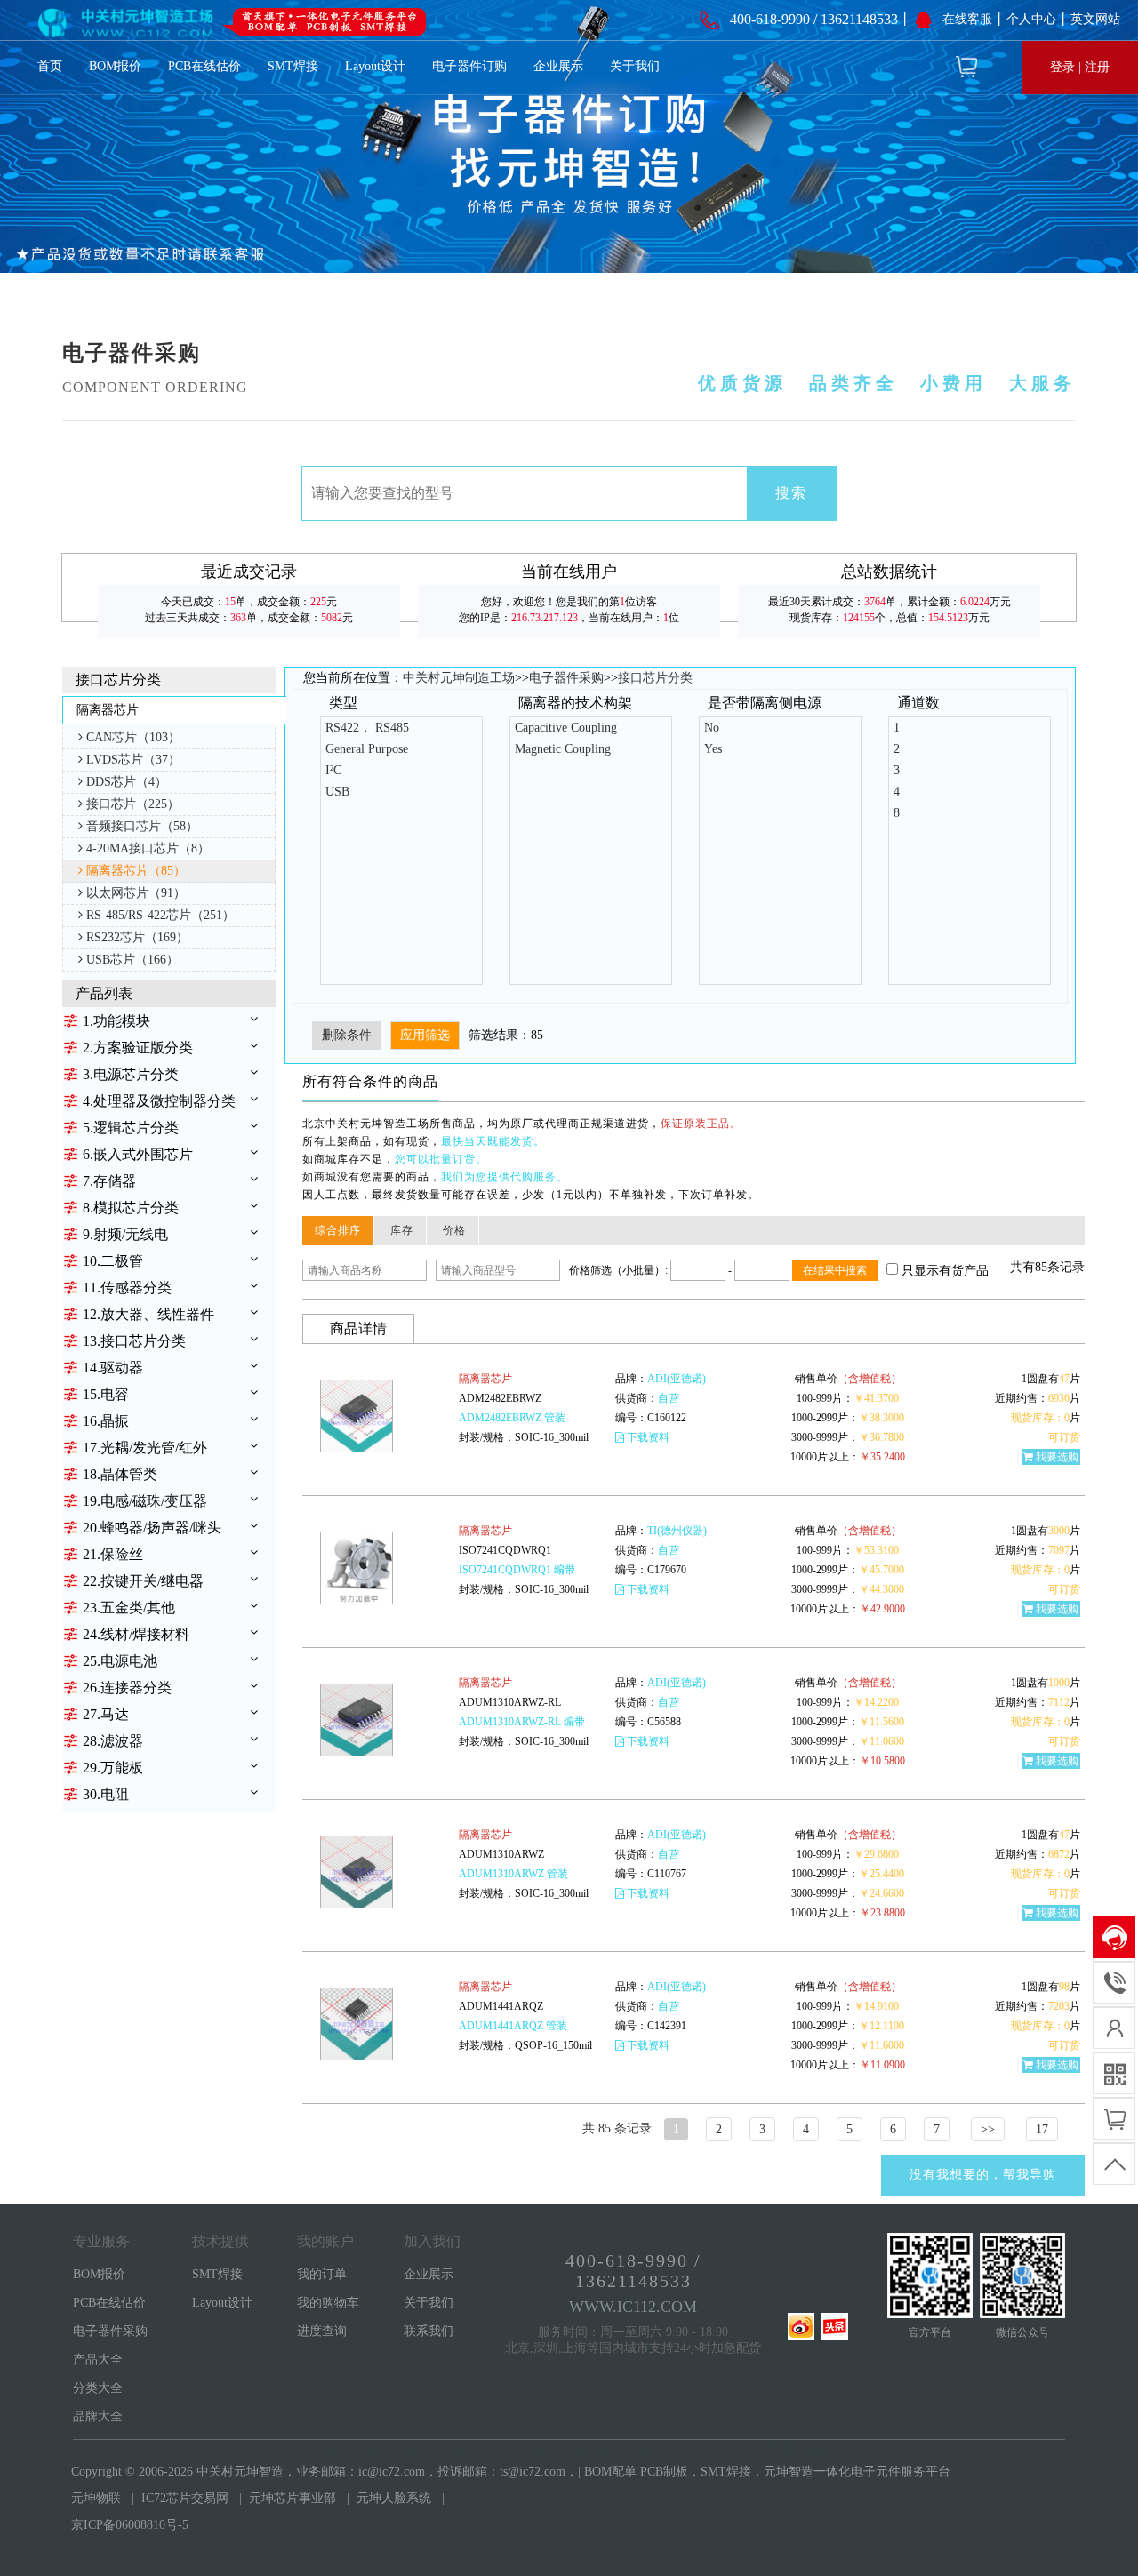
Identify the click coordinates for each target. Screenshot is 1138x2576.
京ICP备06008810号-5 (130, 2525)
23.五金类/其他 (129, 1608)
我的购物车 (328, 2303)
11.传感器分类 (127, 1288)
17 (1042, 2129)
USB (337, 792)
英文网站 (1095, 19)
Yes (713, 749)
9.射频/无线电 (125, 1234)
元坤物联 (96, 2498)
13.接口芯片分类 (134, 1341)
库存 (402, 1230)
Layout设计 (375, 66)
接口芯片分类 (655, 678)
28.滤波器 (113, 1741)
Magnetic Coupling (563, 749)
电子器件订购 (469, 66)
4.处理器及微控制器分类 (159, 1101)
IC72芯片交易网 (185, 2498)
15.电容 (106, 1394)
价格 (454, 1230)
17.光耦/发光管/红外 (145, 1448)
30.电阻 (106, 1794)
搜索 (791, 493)
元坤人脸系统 (394, 2498)
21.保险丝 (113, 1554)
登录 (1062, 67)
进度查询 (322, 2331)
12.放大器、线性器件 (148, 1314)
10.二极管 (113, 1261)
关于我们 (635, 66)
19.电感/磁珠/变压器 (145, 1501)
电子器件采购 (566, 678)
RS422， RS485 (367, 728)
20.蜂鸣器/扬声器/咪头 (152, 1528)
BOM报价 (115, 66)
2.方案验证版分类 (138, 1048)
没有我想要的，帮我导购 (983, 2175)
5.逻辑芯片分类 (131, 1128)
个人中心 (1031, 19)
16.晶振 (106, 1421)
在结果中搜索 (835, 1270)
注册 (1097, 67)
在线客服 (967, 19)
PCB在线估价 (204, 66)
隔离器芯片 (485, 1379)
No (712, 728)
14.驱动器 (113, 1368)
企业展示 (558, 66)
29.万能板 (113, 1768)
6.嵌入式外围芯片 (138, 1154)
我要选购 (1057, 1457)
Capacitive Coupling (566, 728)
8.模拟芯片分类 (131, 1208)
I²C (333, 770)
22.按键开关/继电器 (143, 1581)
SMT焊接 (293, 66)
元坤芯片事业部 (293, 2498)
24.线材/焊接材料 (136, 1634)
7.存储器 (109, 1181)
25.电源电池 (120, 1661)
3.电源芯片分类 (131, 1074)
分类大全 (98, 2388)
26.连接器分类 (127, 1688)
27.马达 (106, 1714)
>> (988, 2129)
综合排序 (338, 1230)
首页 (50, 66)
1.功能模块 (116, 1021)
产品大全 (98, 2360)
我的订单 (322, 2274)
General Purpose (367, 749)
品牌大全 (98, 2416)
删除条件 (347, 1035)
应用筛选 (425, 1035)
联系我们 (429, 2331)
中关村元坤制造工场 (459, 678)
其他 (817, 2450)
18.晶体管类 (120, 1474)
